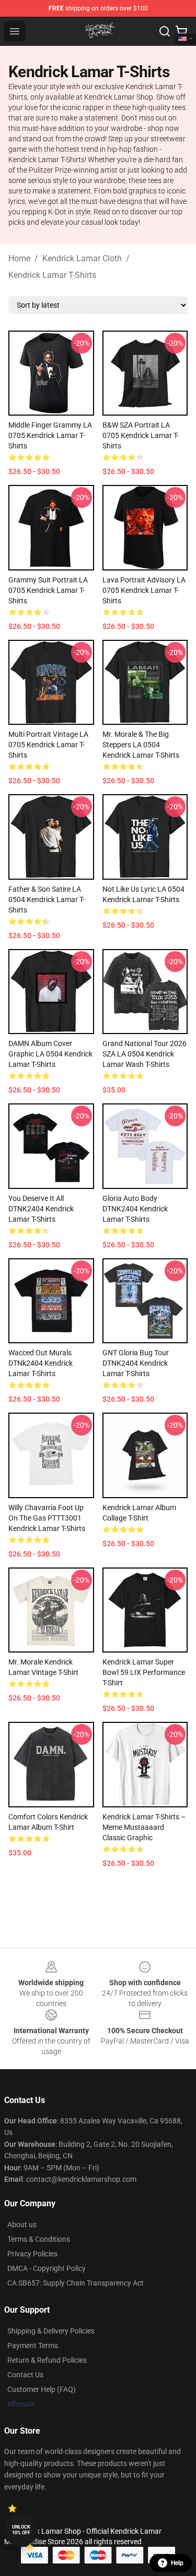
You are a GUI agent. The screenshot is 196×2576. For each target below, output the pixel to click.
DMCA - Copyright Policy (47, 2268)
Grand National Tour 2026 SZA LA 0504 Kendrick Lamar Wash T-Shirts (145, 1054)
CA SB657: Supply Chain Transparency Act (76, 2283)
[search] (165, 31)
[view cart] (181, 31)
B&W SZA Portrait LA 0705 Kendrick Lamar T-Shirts (141, 435)
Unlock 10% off (21, 2530)
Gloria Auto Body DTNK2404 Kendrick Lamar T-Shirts (135, 1209)
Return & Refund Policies (47, 2360)
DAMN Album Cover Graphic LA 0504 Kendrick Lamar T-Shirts (50, 1054)
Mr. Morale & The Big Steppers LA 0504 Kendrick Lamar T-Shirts (141, 745)
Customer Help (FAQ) (42, 2389)
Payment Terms (33, 2346)
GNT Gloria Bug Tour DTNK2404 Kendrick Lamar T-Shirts (136, 1363)
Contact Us (25, 2375)
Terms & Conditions (39, 2239)
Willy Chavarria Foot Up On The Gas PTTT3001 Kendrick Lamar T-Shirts (47, 1518)
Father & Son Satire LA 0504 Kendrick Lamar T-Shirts (47, 900)
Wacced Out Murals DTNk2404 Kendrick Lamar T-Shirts (41, 1363)
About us (22, 2225)
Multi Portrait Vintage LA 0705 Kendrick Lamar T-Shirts (48, 745)
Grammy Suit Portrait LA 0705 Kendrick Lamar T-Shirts (48, 590)
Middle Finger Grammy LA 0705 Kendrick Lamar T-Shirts (50, 435)
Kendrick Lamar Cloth (82, 258)
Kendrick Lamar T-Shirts (52, 275)
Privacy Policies (32, 2254)
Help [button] (177, 2563)
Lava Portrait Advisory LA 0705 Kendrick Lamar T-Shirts (144, 590)
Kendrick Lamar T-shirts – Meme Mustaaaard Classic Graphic (144, 1827)
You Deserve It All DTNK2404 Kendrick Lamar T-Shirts (41, 1209)
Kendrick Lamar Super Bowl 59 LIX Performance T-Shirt (144, 1672)
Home (19, 258)
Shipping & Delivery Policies (51, 2331)
